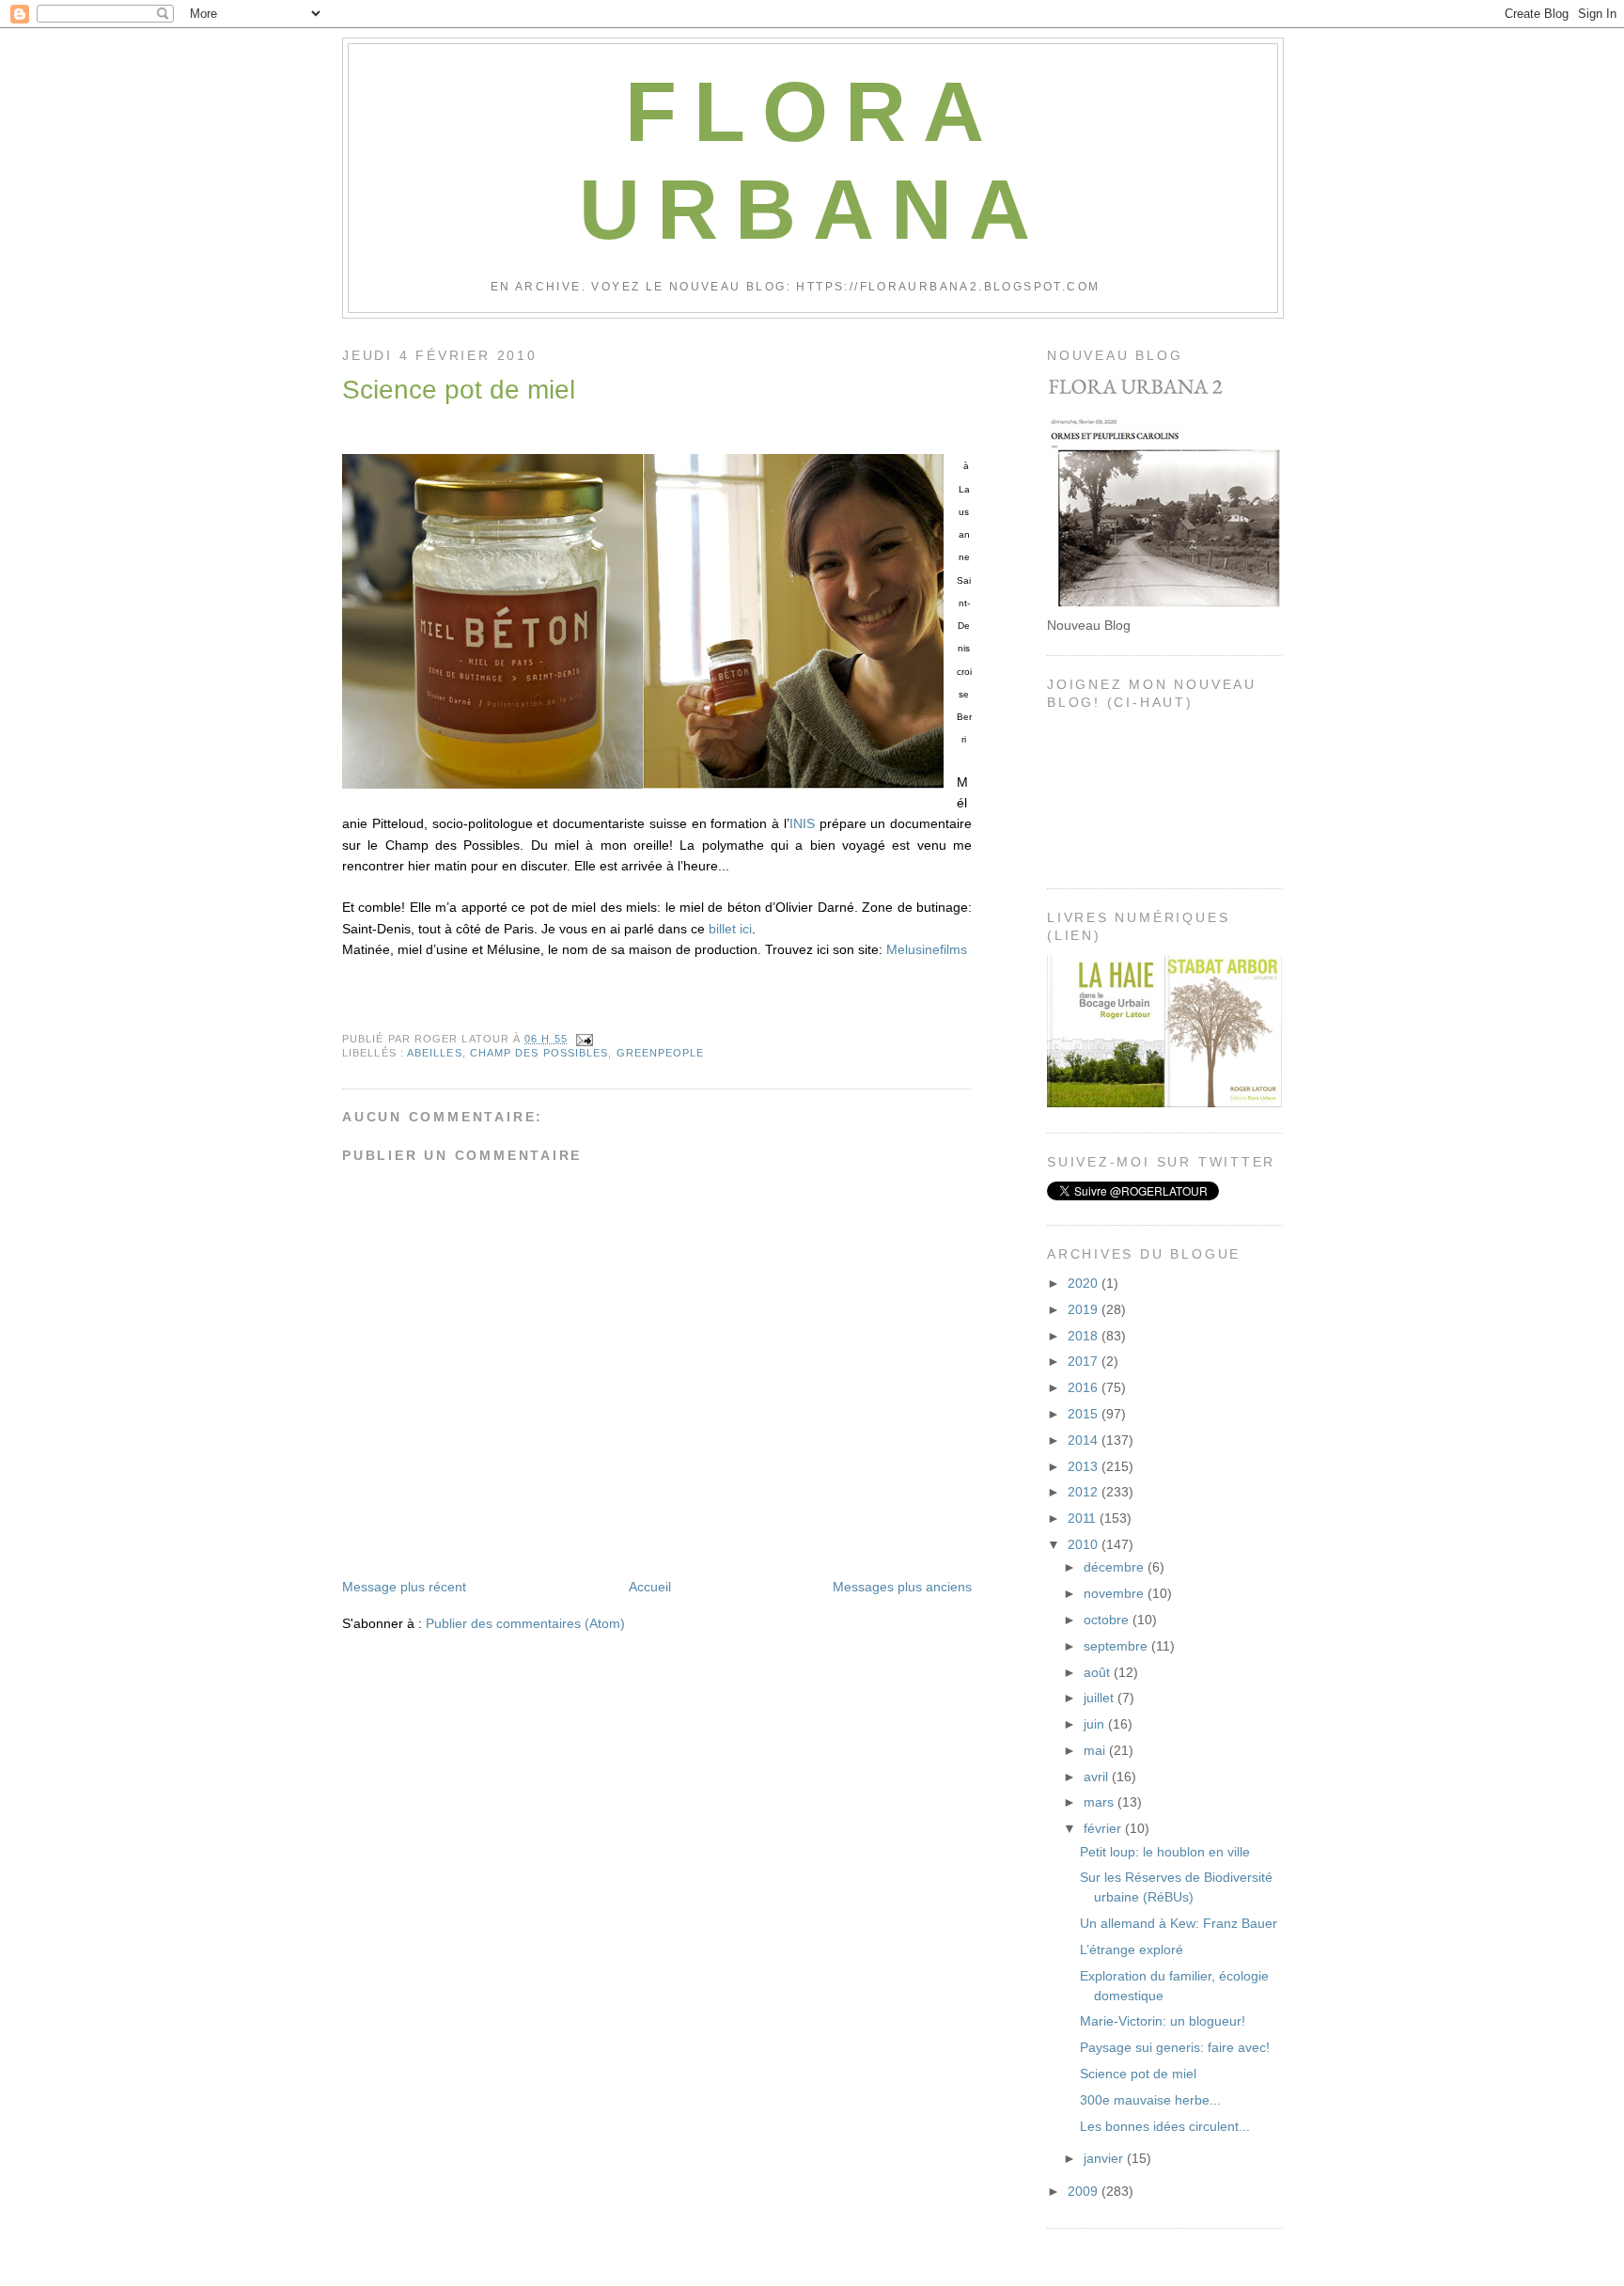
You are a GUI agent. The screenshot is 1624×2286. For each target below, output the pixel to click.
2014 (1085, 1440)
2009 (1085, 2191)
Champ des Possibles (539, 1053)
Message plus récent (404, 1587)
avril (1098, 1777)
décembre (1116, 1567)
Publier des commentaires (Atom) (525, 1623)
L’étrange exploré (1132, 1949)
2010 (1085, 1544)
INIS (804, 823)
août (1099, 1672)
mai (1096, 1750)
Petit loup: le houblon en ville (1165, 1852)
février (1104, 1828)
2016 (1085, 1387)
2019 (1085, 1309)
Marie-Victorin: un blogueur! (1163, 2021)
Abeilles (435, 1053)
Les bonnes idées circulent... (1165, 2126)
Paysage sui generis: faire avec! (1175, 2047)
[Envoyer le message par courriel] (582, 1039)
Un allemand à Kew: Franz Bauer (1179, 1923)
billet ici (730, 929)
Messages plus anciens (902, 1587)
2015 (1085, 1414)
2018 (1085, 1336)
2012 (1085, 1492)
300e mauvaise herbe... (1150, 2100)
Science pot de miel (459, 390)
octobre (1108, 1620)
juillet (1101, 1698)
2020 (1085, 1283)
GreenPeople (661, 1053)
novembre (1116, 1593)
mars (1101, 1802)
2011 (1084, 1518)
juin (1096, 1724)
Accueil (650, 1587)
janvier (1105, 2158)
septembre (1117, 1646)
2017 (1085, 1361)
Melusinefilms (927, 949)
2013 (1085, 1466)
